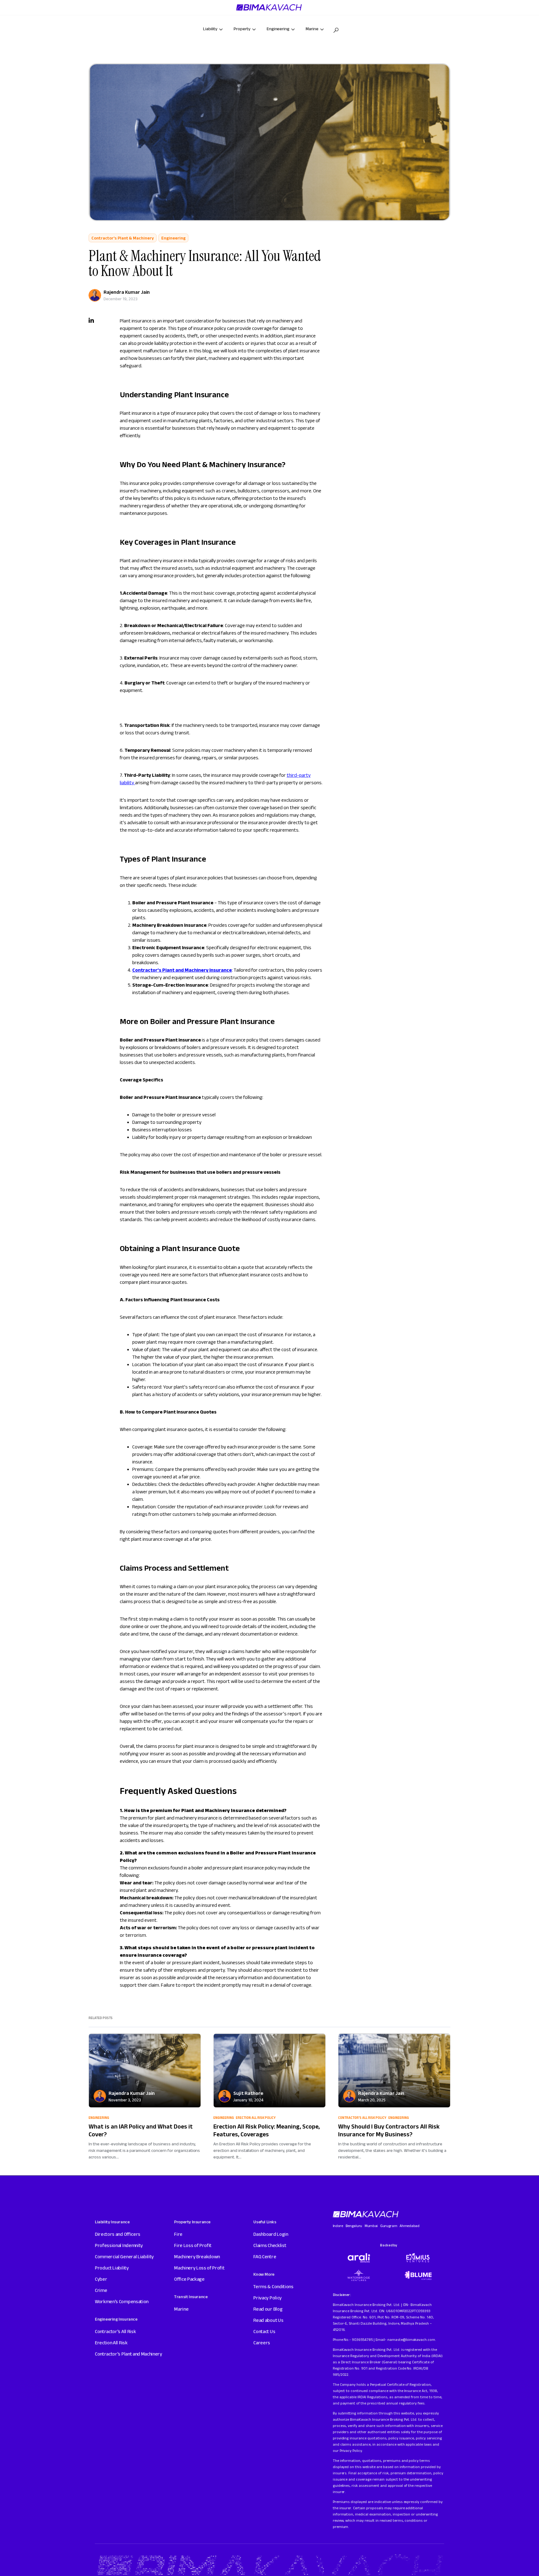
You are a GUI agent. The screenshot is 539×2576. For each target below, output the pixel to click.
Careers (262, 2343)
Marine (181, 2309)
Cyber (101, 2279)
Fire (178, 2234)
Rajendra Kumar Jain (127, 292)
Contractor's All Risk (115, 2331)
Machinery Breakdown (197, 2257)
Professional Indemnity (119, 2245)
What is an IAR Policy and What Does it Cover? (141, 2130)
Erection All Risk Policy (256, 2118)
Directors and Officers (118, 2234)
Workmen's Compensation (122, 2301)
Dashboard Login (271, 2234)
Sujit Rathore (248, 2093)
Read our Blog (268, 2309)
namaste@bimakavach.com (411, 2339)
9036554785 (362, 2339)
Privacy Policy (267, 2298)
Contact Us (264, 2331)
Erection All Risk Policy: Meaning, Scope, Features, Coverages (267, 2130)
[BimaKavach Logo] (366, 2214)
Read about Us (268, 2320)
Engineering (173, 238)
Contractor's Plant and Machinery (129, 2354)
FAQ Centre (265, 2257)
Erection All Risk (111, 2343)
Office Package (189, 2279)
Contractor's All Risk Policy (362, 2118)
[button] (336, 30)
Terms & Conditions (273, 2286)
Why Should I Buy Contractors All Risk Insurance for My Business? (389, 2130)
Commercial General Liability (124, 2257)
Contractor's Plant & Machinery (123, 238)
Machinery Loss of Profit (199, 2268)
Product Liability (112, 2268)
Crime (101, 2290)
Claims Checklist (270, 2245)
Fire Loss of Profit (193, 2245)
